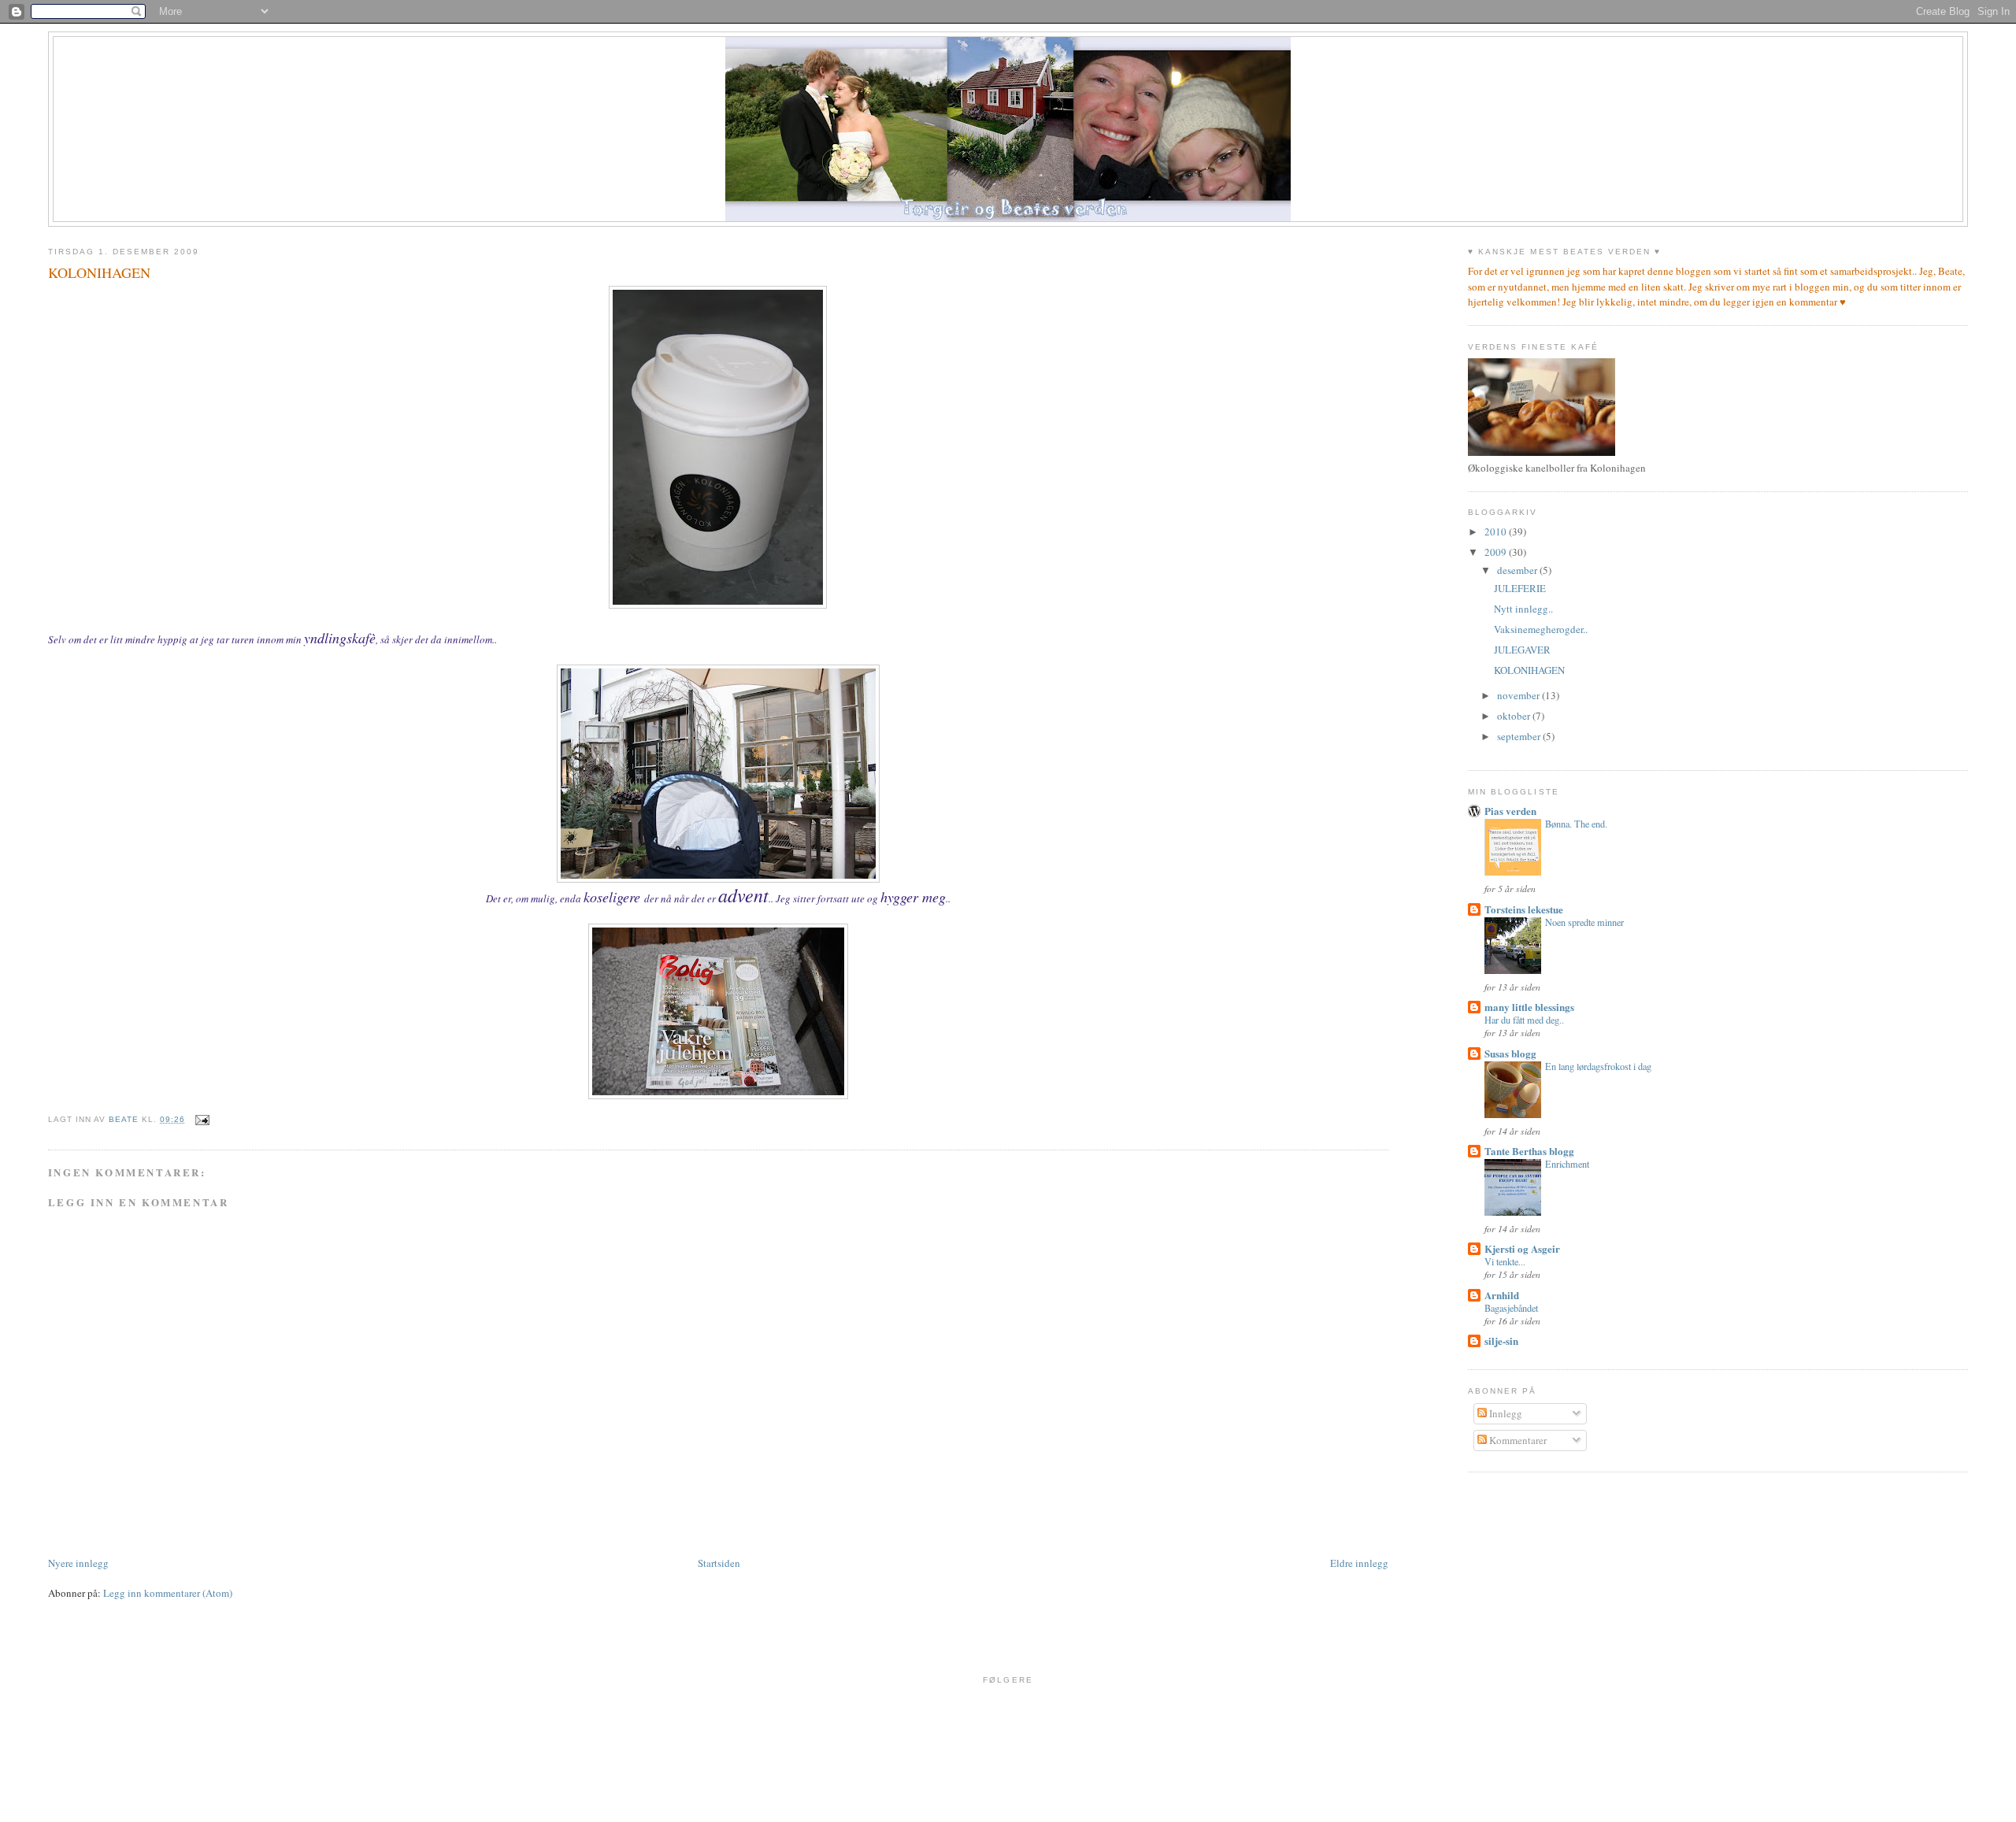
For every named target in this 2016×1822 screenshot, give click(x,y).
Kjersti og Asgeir (1522, 1248)
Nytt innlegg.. (1523, 609)
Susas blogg (1510, 1053)
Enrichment (1567, 1164)
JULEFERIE (1520, 588)
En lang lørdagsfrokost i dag (1598, 1066)
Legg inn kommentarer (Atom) (168, 1593)
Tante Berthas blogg (1529, 1151)
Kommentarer (1517, 1440)
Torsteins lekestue (1524, 909)
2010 (1497, 531)
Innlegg (1505, 1413)
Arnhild (1502, 1295)
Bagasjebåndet (1511, 1308)
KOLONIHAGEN (1529, 670)
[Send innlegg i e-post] (202, 1119)
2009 (1497, 552)
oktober (1515, 716)
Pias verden (1510, 811)
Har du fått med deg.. (1524, 1020)
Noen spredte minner (1584, 922)
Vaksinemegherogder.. (1541, 629)
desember (1518, 570)
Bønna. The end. (1576, 824)
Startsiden (719, 1563)
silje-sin (1501, 1341)
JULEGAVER (1522, 650)
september (1520, 736)
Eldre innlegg (1359, 1563)
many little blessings (1529, 1007)
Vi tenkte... (1505, 1261)
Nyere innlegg (78, 1563)
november (1519, 695)
